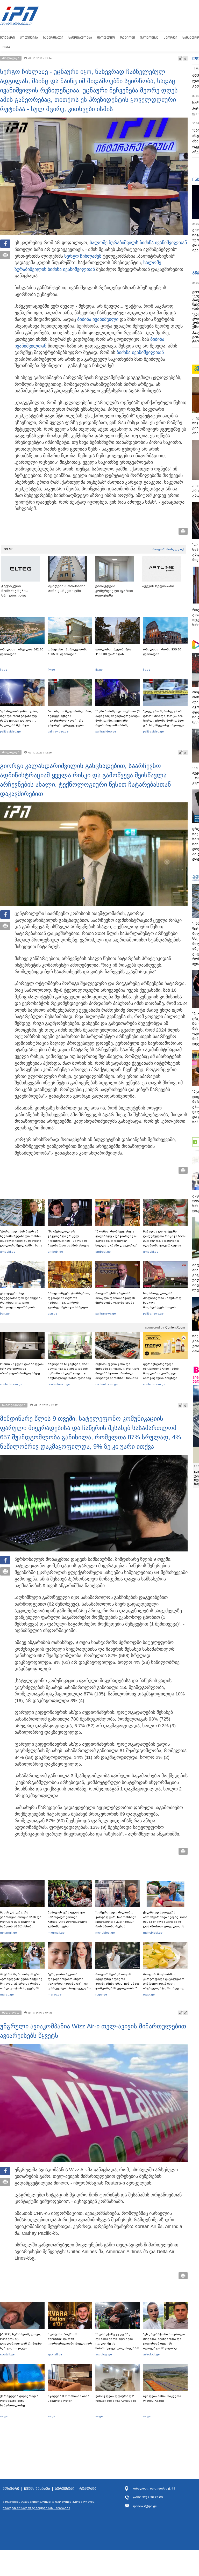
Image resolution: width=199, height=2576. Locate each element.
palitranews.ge (106, 1314)
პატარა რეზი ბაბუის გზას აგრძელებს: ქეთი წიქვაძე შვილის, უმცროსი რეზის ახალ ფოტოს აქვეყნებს (21, 1981)
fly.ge (4, 670)
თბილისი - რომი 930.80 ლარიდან (162, 652)
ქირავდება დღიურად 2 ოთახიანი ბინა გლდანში (116, 2398)
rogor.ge (101, 1994)
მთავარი (7, 37)
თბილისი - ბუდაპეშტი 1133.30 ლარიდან (113, 652)
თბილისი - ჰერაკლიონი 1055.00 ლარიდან (68, 652)
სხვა (6, 47)
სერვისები (65, 2489)
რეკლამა (88, 2489)
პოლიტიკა (29, 37)
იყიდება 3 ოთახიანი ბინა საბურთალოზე (69, 2398)
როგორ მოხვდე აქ (168, 549)
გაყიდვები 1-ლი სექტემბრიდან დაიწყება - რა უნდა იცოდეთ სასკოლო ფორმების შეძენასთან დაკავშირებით (21, 1305)
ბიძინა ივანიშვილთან (163, 243)
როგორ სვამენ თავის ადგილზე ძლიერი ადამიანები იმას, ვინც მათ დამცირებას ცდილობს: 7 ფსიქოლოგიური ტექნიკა (117, 1984)
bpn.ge (5, 1314)
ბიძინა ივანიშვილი (98, 319)
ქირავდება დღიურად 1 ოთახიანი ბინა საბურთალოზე (19, 2401)
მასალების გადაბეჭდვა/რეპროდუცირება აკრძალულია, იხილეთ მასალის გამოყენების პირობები (49, 2505)
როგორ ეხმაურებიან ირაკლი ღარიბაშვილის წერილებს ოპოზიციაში (115, 1298)
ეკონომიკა (149, 37)
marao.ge (7, 1994)
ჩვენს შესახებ (37, 2489)
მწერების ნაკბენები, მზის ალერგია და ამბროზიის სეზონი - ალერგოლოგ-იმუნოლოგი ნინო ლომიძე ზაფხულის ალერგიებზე (69, 1373)
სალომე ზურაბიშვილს (114, 243)
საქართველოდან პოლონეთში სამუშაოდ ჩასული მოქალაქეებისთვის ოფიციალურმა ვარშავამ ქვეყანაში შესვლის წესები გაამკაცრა (165, 1307)
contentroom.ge (11, 1384)
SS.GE (9, 549)
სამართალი (53, 37)
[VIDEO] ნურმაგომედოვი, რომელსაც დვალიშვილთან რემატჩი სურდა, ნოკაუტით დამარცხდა (21, 2343)
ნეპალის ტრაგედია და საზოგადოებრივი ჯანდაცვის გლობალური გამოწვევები (68, 1919)
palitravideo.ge (10, 731)
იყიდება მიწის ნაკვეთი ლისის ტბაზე (162, 2398)
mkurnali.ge (8, 1933)
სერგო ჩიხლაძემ (83, 256)
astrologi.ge (104, 2354)
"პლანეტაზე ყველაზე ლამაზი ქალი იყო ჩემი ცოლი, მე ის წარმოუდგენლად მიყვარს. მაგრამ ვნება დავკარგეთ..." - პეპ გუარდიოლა (118, 2348)
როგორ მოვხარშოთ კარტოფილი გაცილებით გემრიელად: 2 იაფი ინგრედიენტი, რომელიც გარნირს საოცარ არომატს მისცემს (164, 1986)
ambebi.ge (8, 1252)
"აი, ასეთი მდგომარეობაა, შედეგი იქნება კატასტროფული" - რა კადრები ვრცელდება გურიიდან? (70, 721)
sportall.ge (7, 2354)
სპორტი (170, 37)
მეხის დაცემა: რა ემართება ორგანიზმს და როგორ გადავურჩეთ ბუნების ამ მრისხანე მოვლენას (21, 1922)
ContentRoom (175, 1327)
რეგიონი (127, 37)
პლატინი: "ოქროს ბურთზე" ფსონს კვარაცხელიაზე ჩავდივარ (70, 2339)
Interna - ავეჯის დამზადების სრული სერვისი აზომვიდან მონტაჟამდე (22, 1369)
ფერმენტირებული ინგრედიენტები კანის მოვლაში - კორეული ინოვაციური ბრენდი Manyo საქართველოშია (162, 1373)
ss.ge (4, 2416)
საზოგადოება (80, 37)
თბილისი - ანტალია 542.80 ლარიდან (22, 652)
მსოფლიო (106, 37)
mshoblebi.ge (105, 1933)
